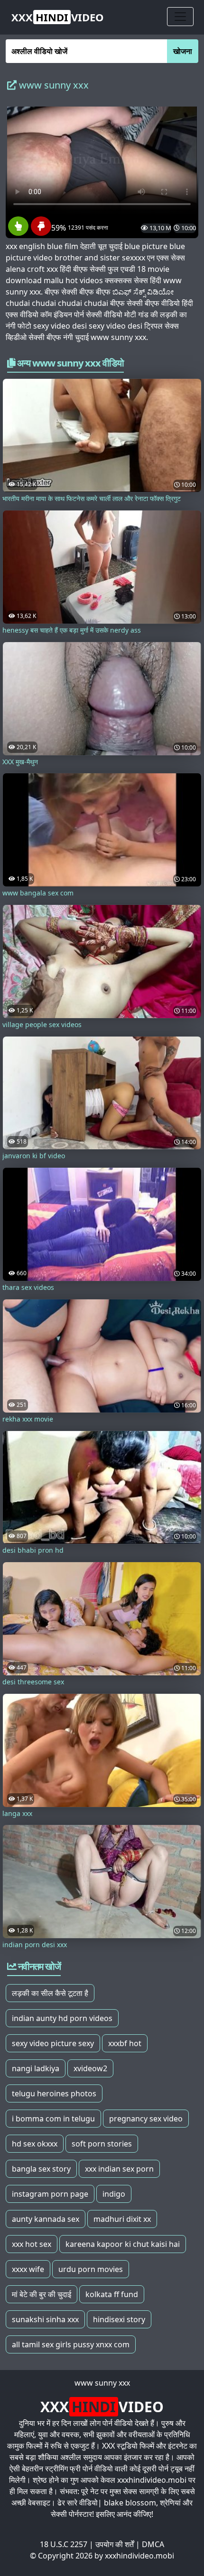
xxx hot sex (32, 2244)
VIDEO (58, 17)
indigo (114, 2194)
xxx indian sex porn (119, 2169)
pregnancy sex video (146, 2119)
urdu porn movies (91, 2269)
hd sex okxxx (35, 2144)
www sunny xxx (102, 2383)
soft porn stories (102, 2144)
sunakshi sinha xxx (45, 2319)
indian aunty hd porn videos (62, 2018)
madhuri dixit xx (122, 2219)
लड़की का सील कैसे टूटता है (50, 1993)
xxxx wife (28, 2269)
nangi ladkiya (36, 2068)
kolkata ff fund (112, 2294)
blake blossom (130, 2503)
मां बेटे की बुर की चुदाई (42, 2294)
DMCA (153, 2544)
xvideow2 (90, 2068)
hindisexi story (119, 2319)
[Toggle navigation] (180, 17)
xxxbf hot (125, 2043)
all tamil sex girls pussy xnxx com (71, 2344)
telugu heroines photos (54, 2093)
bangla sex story (41, 2169)
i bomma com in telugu (53, 2119)
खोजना (183, 51)
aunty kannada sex (46, 2219)
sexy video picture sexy (53, 2043)
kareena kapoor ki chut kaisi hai (123, 2244)
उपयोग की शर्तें (115, 2544)
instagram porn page (50, 2194)
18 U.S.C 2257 (64, 2544)
